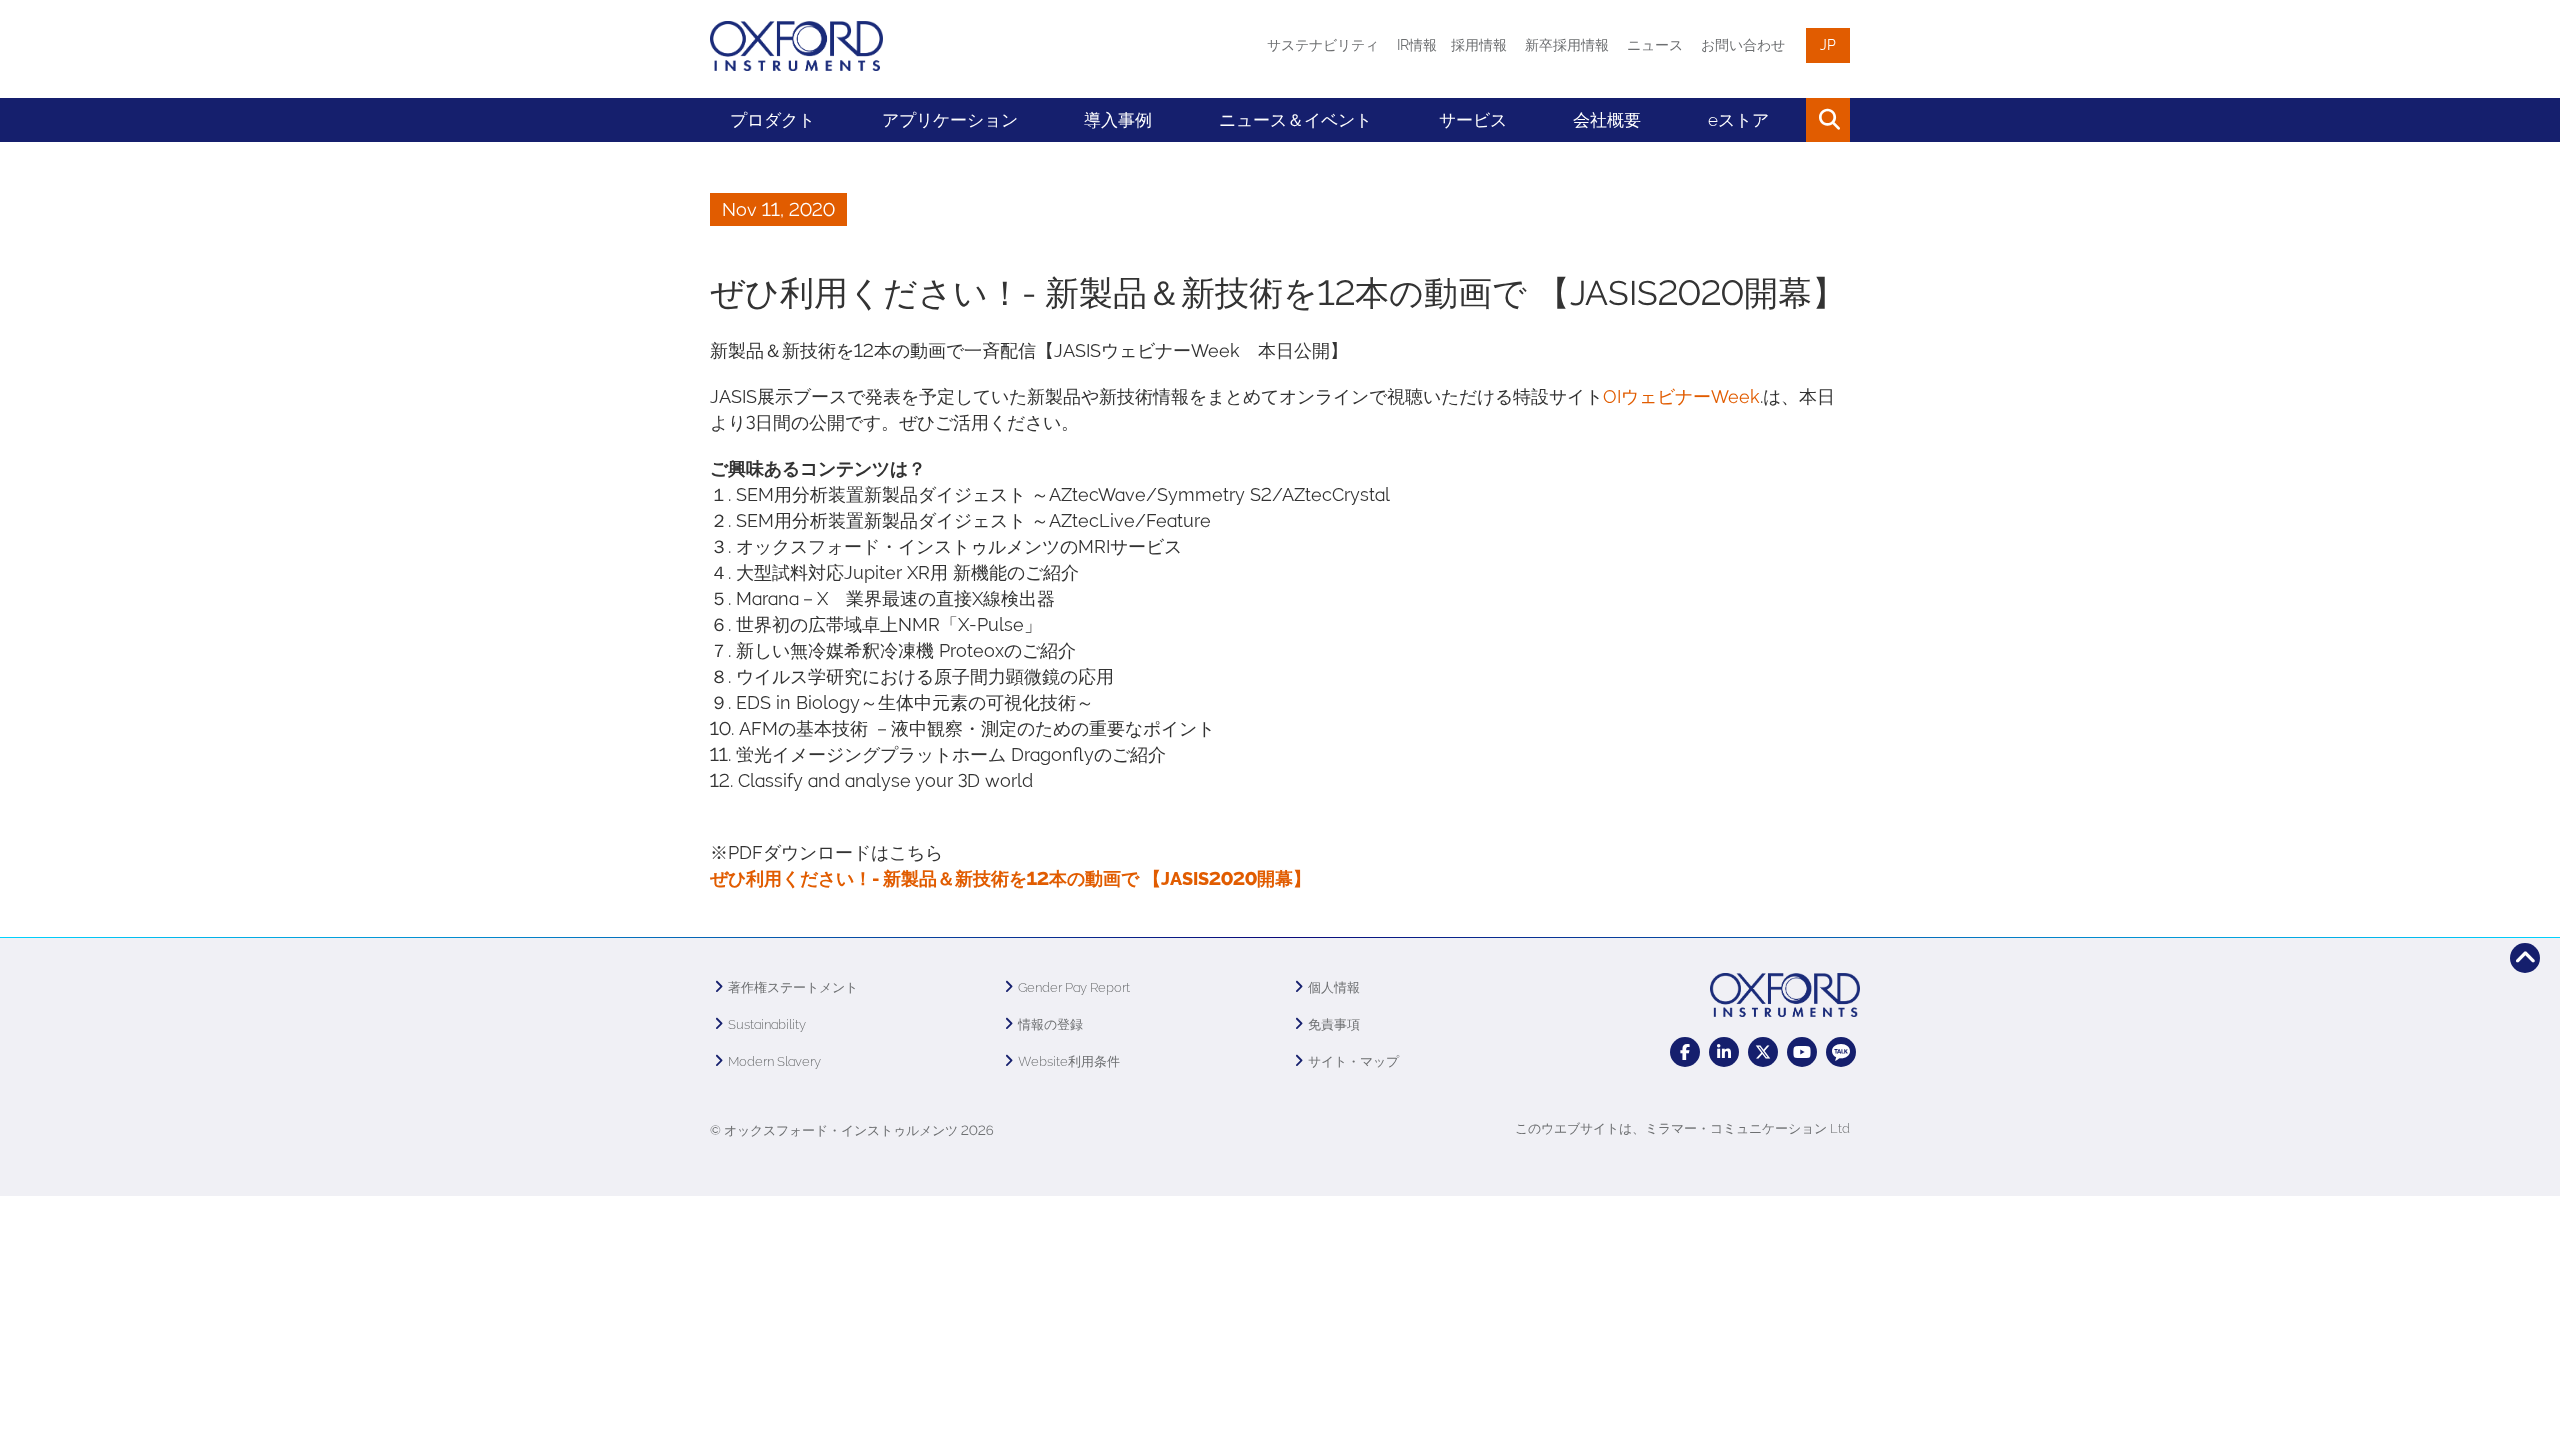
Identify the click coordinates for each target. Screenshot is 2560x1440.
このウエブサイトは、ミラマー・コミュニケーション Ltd (1682, 1128)
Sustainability (767, 1024)
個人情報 (1334, 987)
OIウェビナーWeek (1681, 396)
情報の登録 (1050, 1024)
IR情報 (1417, 45)
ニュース (1655, 45)
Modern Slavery (774, 1061)
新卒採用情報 (1567, 45)
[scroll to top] (2525, 958)
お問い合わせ (1743, 45)
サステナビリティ (1323, 45)
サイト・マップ (1353, 1061)
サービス (1473, 120)
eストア (1738, 120)
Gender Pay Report (1074, 987)
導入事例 (1118, 120)
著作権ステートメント (793, 987)
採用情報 (1479, 45)
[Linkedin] (1724, 1052)
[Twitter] (1763, 1052)
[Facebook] (1685, 1052)
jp (1828, 45)
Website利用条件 (1069, 1061)
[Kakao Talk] (1841, 1052)
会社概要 (1607, 120)
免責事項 (1334, 1024)
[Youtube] (1802, 1052)
